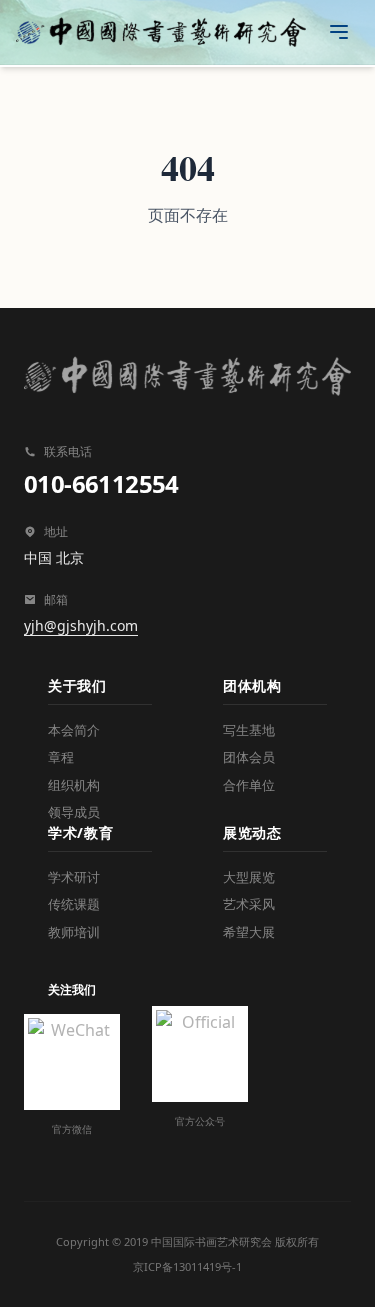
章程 (61, 757)
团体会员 (249, 757)
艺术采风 (249, 904)
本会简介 (74, 730)
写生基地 (249, 730)
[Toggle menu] (339, 32)
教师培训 (74, 932)
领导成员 (74, 812)
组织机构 (74, 785)
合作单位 (249, 785)
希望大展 (249, 932)
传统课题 (74, 904)
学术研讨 (74, 877)
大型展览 (249, 877)
